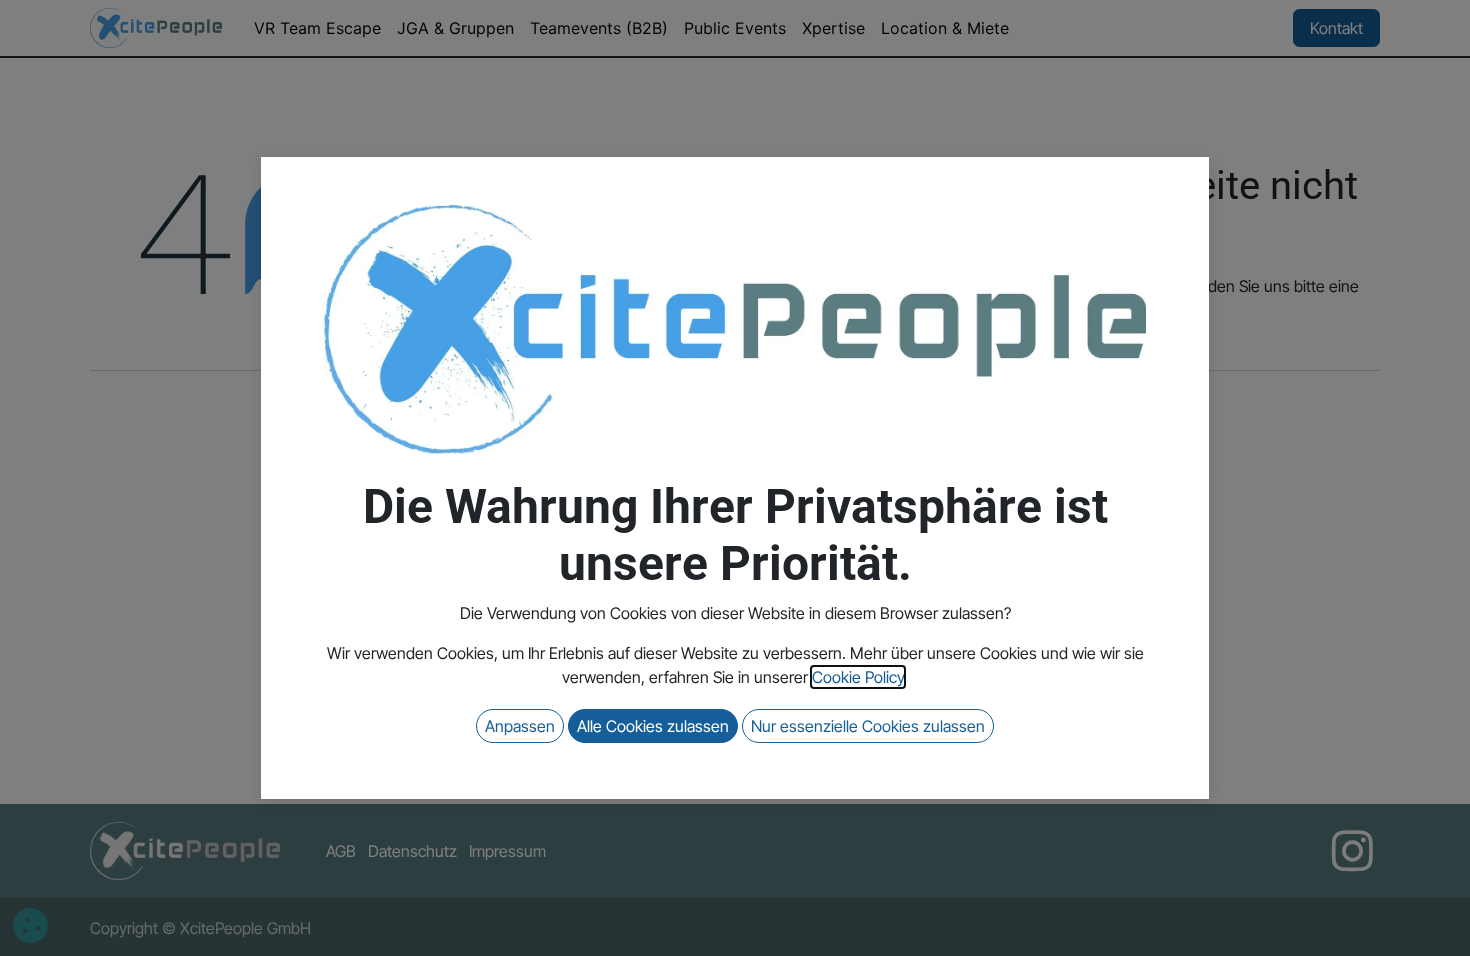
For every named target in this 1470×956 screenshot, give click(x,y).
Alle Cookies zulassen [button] (653, 726)
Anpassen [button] (520, 726)
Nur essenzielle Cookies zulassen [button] (868, 726)
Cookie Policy (858, 677)
